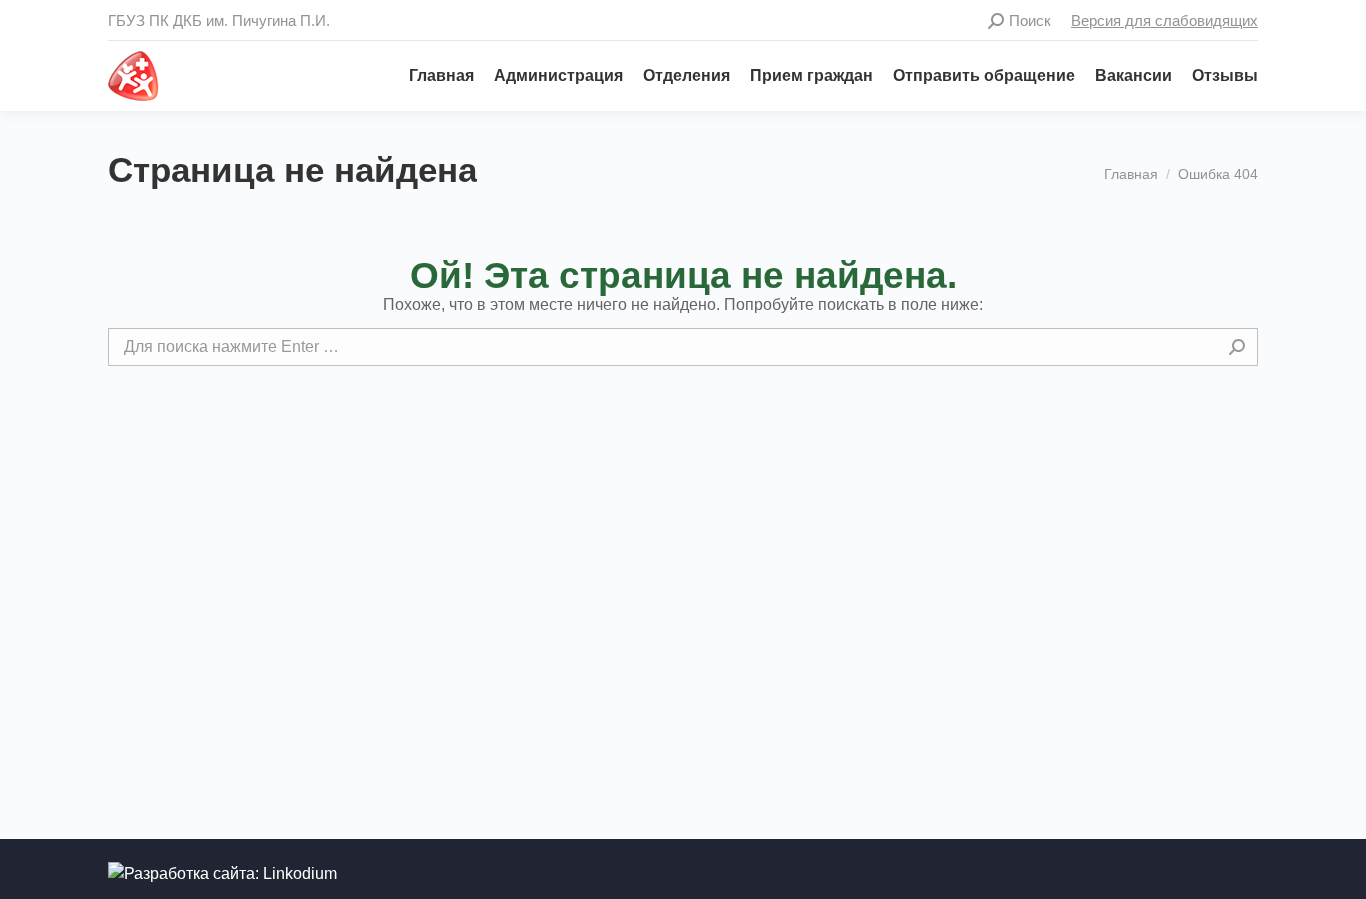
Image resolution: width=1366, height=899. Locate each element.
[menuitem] (431, 76)
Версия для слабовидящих (1164, 20)
